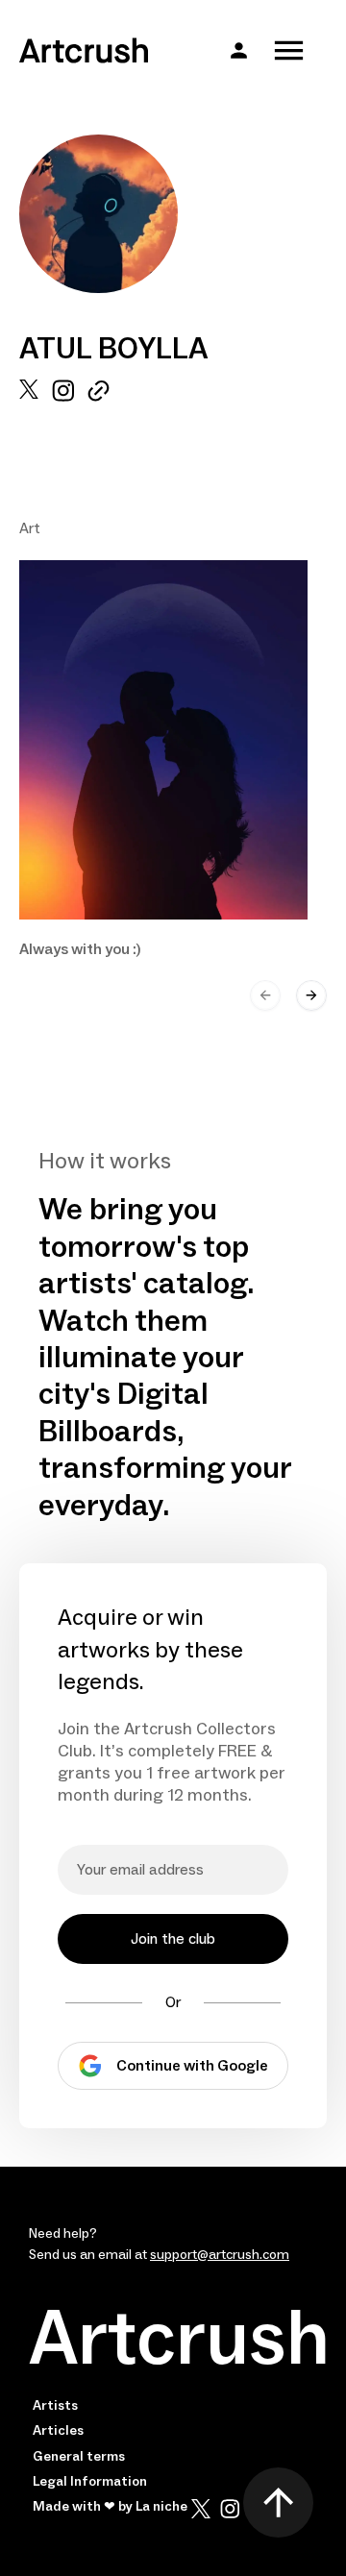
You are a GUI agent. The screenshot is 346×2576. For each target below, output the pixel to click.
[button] (239, 50)
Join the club (173, 1939)
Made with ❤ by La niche (110, 2507)
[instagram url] (63, 391)
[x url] (29, 391)
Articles (58, 2431)
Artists (55, 2406)
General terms (79, 2457)
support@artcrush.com (220, 2255)
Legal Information (90, 2482)
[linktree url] (99, 391)
